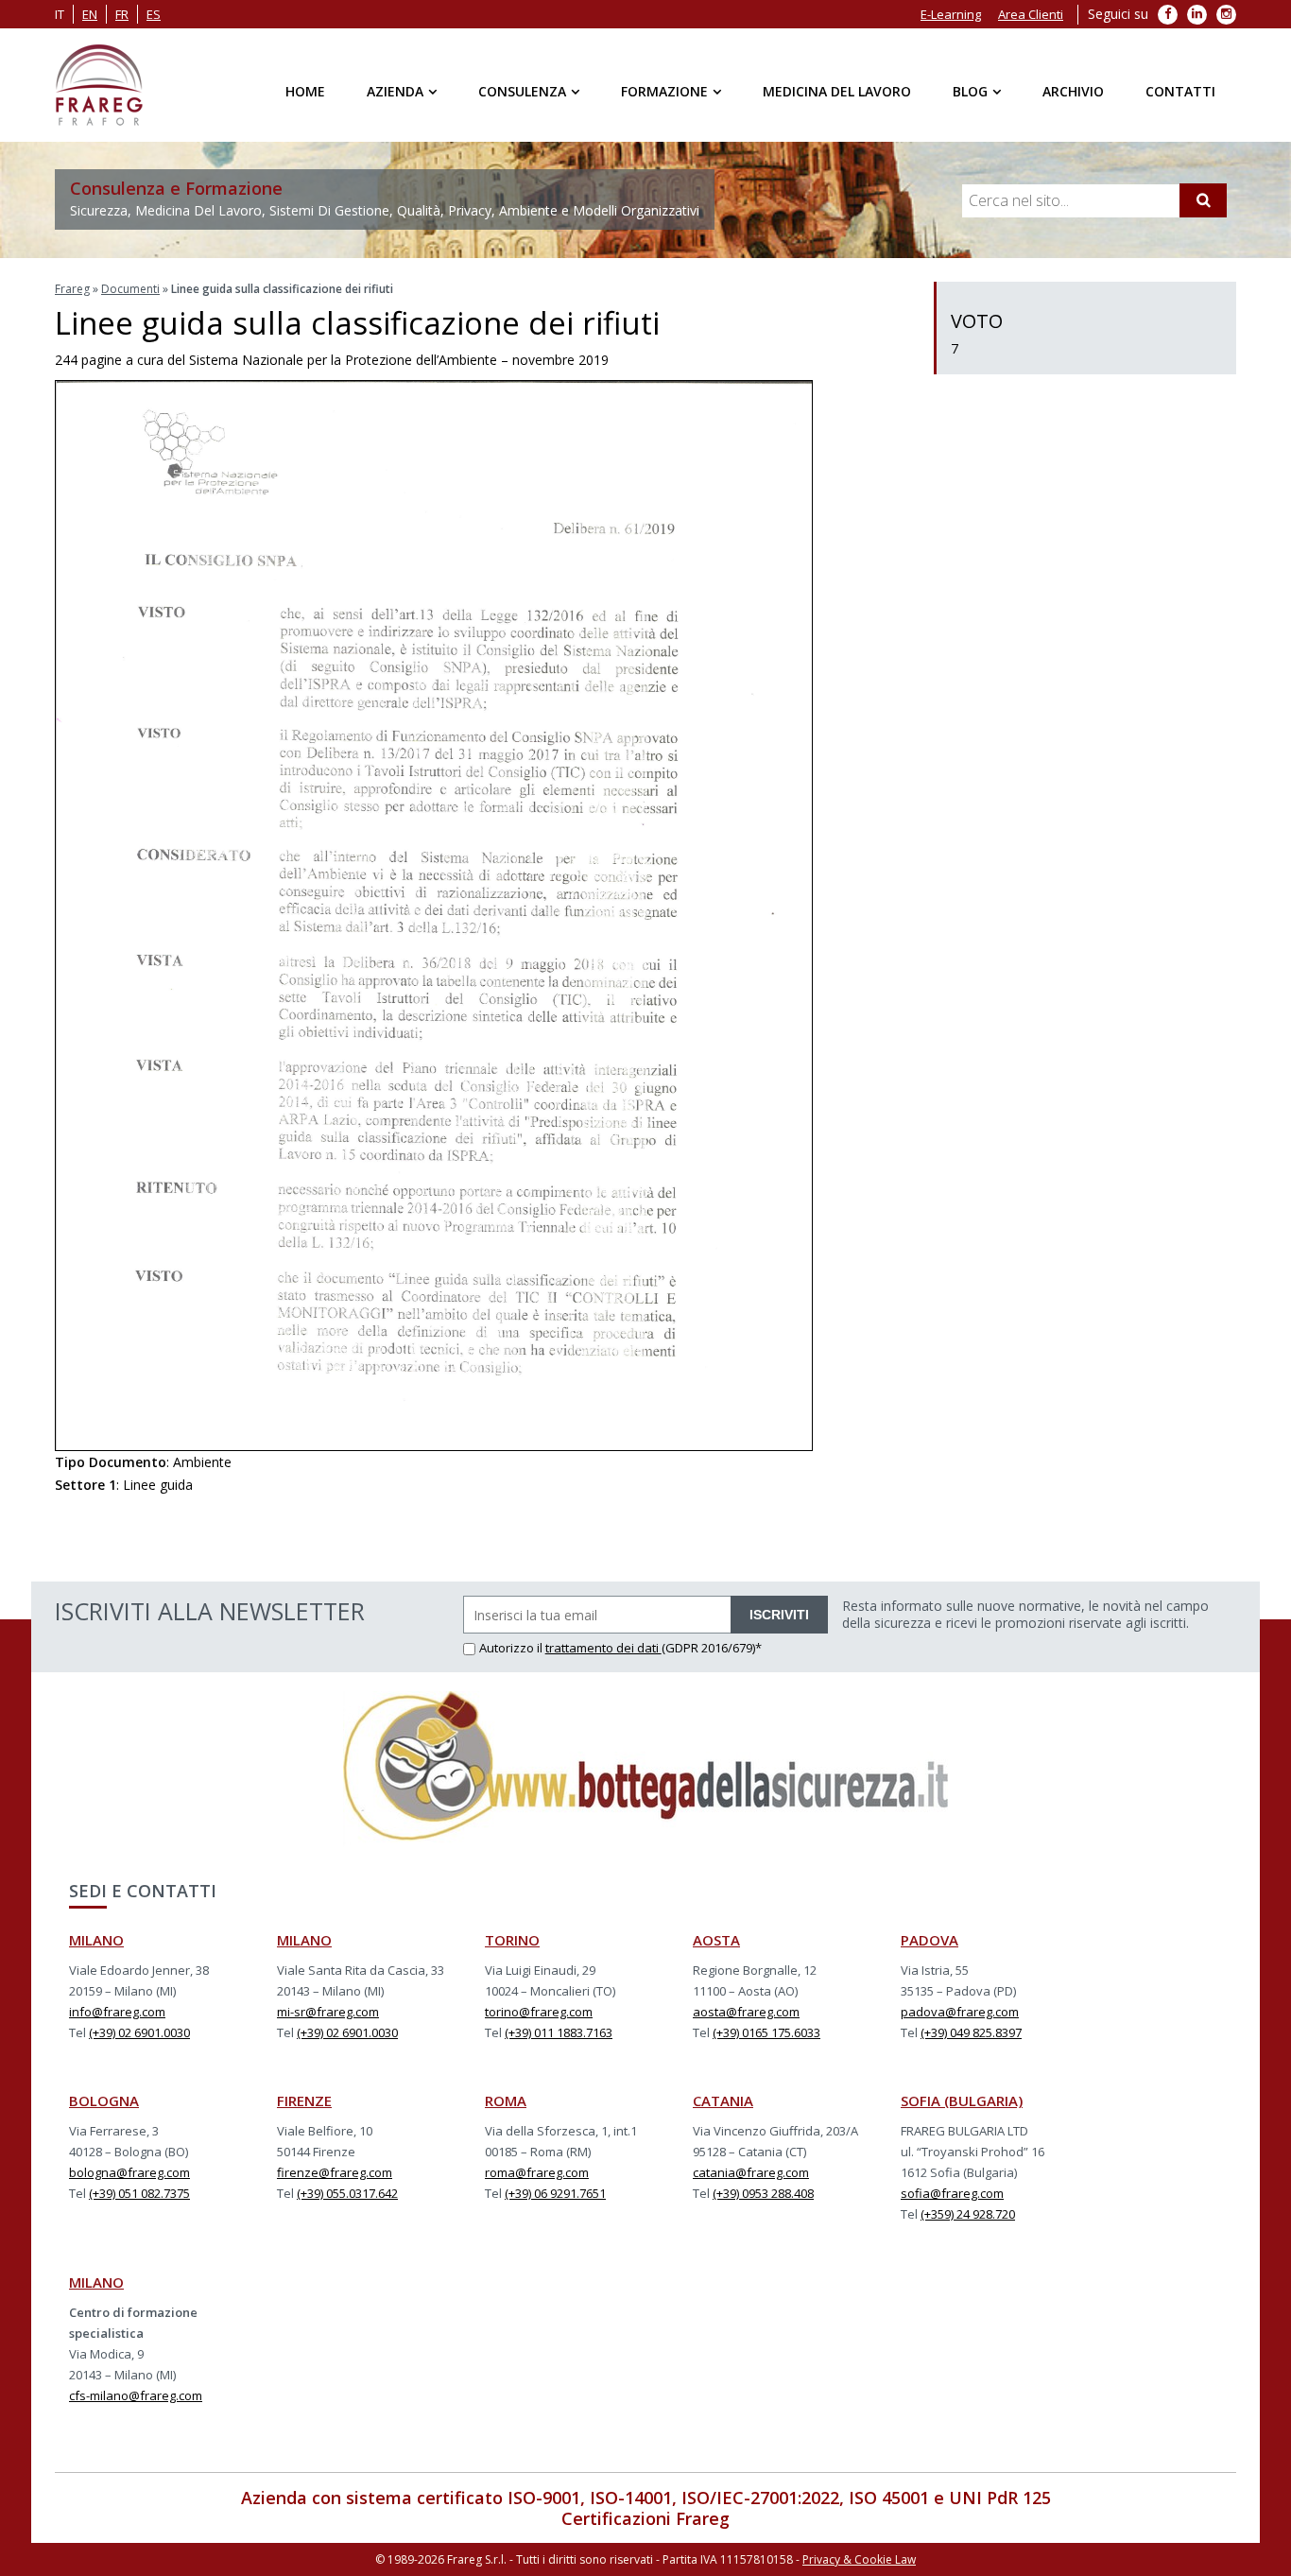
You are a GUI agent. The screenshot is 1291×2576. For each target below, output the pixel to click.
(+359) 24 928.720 (968, 2214)
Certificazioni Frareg (645, 2518)
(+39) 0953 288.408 (763, 2193)
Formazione (664, 91)
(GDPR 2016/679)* (712, 1648)
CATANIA (723, 2101)
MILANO (96, 1940)
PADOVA (930, 1940)
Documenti (130, 289)
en (90, 14)
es (154, 14)
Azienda (395, 91)
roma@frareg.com (537, 2172)
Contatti (1180, 91)
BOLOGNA (104, 2101)
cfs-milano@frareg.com (136, 2395)
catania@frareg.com (751, 2172)
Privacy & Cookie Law (859, 2559)
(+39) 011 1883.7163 (559, 2032)
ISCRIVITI (779, 1615)
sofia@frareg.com (952, 2193)
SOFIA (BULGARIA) (962, 2101)
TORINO (512, 1940)
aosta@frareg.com (746, 2012)
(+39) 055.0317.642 (347, 2193)
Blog (970, 91)
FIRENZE (304, 2101)
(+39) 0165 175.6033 (766, 2032)
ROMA (506, 2101)
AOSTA (716, 1940)
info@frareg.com (117, 2012)
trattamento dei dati (603, 1648)
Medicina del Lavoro (837, 91)
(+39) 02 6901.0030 (139, 2032)
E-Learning (951, 14)
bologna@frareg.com (129, 2172)
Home (305, 91)
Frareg (72, 289)
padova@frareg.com (960, 2012)
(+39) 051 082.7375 (139, 2193)
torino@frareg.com (539, 2012)
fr (122, 14)
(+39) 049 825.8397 (971, 2032)
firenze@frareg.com (335, 2172)
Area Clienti (1031, 14)
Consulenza (522, 91)
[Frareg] (99, 85)
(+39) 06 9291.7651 (555, 2193)
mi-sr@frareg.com (328, 2012)
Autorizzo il (512, 1648)
